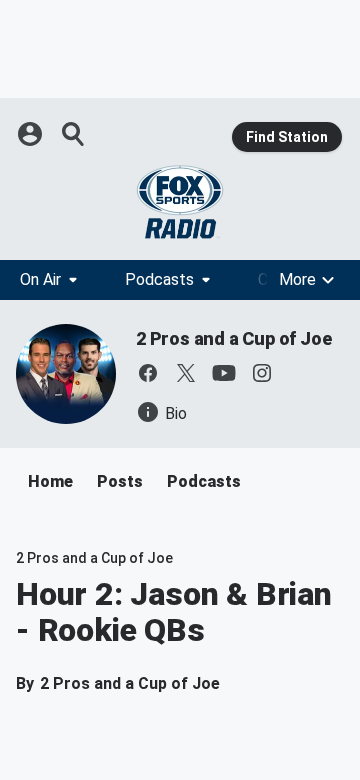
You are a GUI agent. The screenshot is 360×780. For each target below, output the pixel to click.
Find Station (287, 137)
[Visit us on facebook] (148, 373)
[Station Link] (180, 202)
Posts (120, 481)
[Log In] (32, 134)
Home (50, 481)
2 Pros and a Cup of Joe (233, 338)
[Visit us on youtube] (224, 373)
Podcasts (159, 279)
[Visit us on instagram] (262, 373)
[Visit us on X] (186, 373)
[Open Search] (74, 134)
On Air (40, 279)
